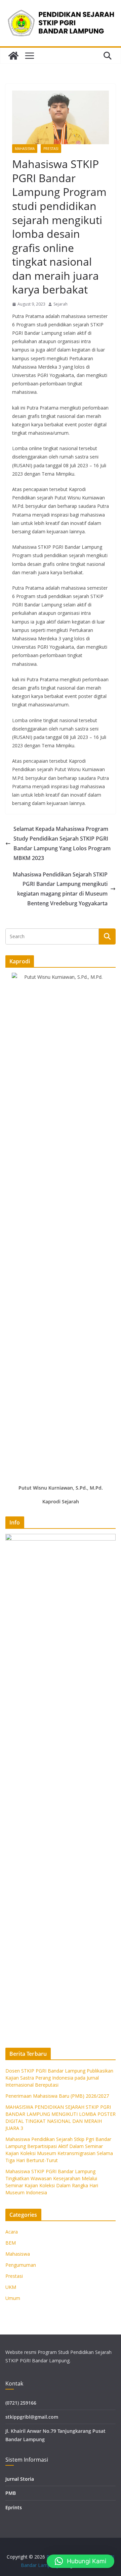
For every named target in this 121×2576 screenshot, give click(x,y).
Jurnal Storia (20, 2479)
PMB (11, 2493)
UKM (11, 2287)
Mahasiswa (25, 149)
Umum (13, 2298)
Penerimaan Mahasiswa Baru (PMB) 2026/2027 (57, 2096)
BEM (11, 2243)
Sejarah (61, 304)
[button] (80, 2561)
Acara (12, 2232)
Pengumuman (21, 2265)
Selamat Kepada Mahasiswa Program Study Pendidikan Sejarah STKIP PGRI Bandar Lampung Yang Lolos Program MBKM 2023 (62, 843)
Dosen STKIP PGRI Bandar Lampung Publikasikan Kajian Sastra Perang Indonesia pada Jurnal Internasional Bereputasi (59, 2078)
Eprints (14, 2507)
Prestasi (51, 149)
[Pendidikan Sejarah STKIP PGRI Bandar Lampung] (13, 56)
